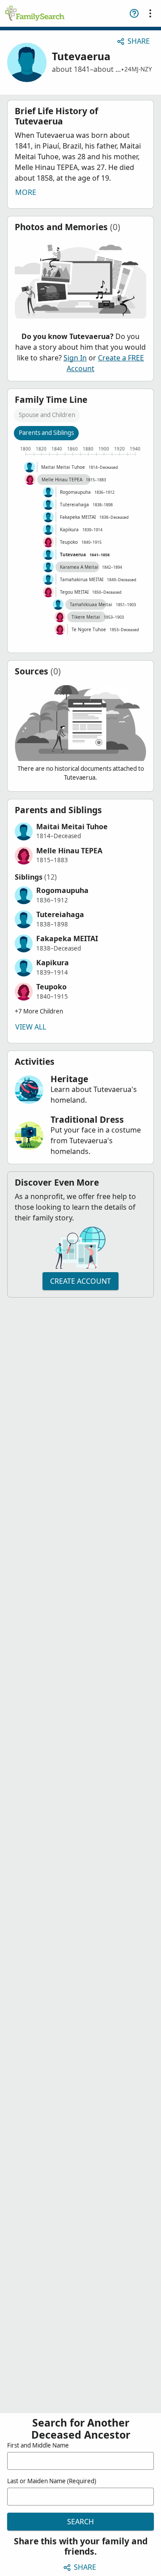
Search (80, 2522)
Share (139, 41)
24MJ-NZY (138, 69)
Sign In (75, 358)
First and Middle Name (38, 2445)
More (26, 192)
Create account (80, 1281)
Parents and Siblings (46, 433)
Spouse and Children (47, 415)
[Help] (134, 13)
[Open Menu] (150, 13)
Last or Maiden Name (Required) (52, 2481)
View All (31, 1027)
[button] (80, 831)
